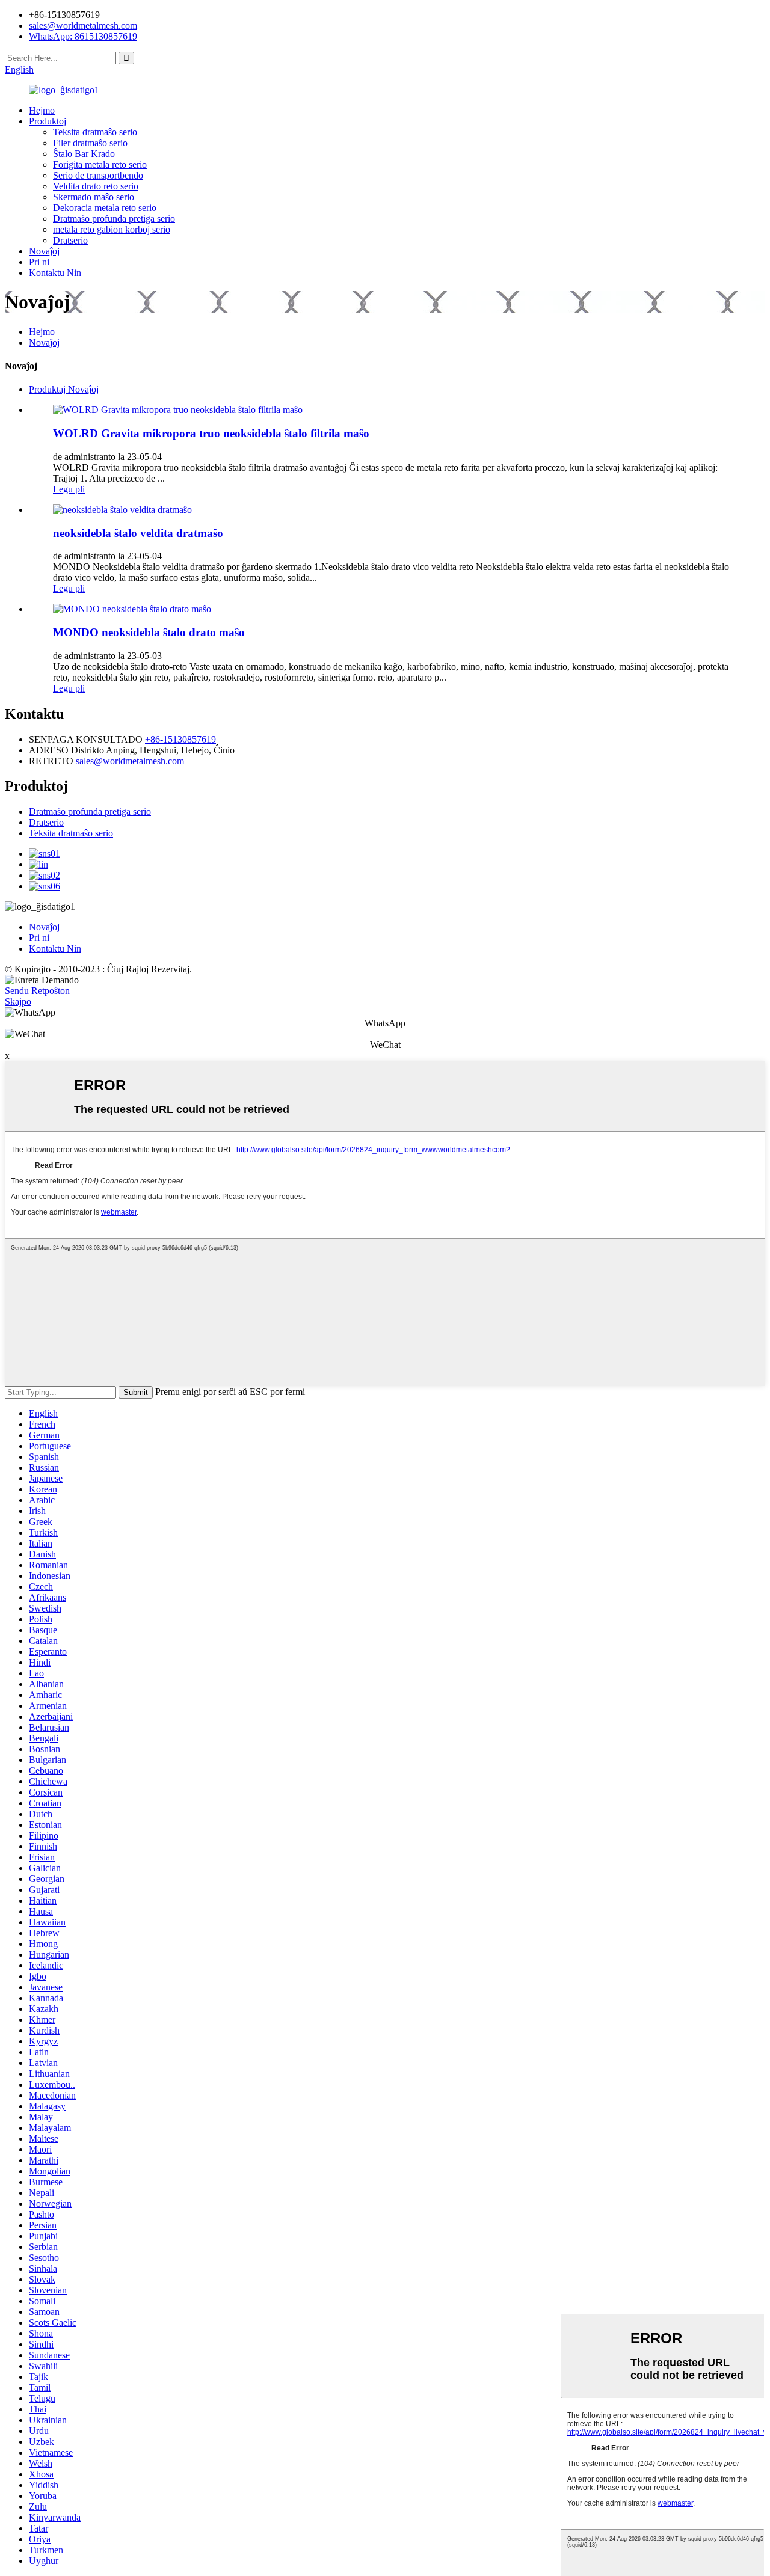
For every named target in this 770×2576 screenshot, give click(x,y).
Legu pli (69, 489)
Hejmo (42, 110)
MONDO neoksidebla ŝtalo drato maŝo (149, 632)
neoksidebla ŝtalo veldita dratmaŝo (138, 533)
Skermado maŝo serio (94, 197)
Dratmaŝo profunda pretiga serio (114, 219)
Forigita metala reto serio (100, 164)
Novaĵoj (44, 251)
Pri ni (39, 262)
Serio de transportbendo (98, 175)
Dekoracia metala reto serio (105, 208)
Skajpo (18, 1001)
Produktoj (48, 121)
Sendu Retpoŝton (37, 991)
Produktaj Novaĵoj (64, 389)
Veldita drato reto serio (96, 186)
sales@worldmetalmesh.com (130, 761)
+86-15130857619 (180, 739)
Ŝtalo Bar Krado (84, 154)
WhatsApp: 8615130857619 (83, 36)
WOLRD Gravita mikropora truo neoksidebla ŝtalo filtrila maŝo (211, 433)
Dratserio (70, 240)
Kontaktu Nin (55, 273)
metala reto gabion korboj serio (112, 229)
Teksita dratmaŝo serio (95, 132)
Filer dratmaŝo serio (90, 143)
